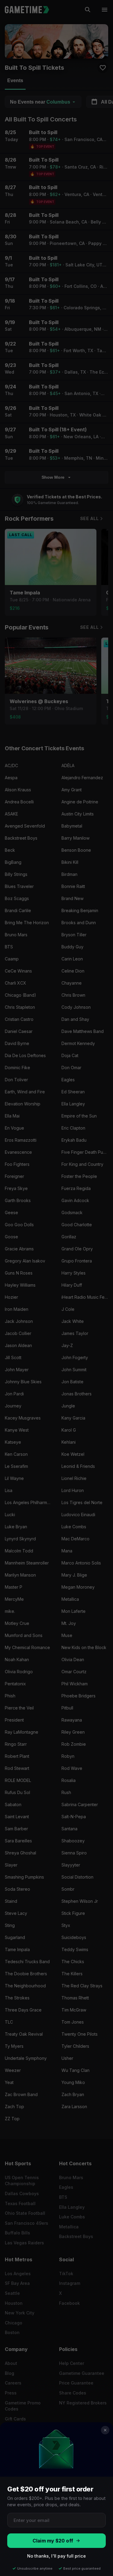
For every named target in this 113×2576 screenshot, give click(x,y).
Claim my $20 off (53, 2541)
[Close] (105, 2430)
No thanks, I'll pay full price (56, 2556)
